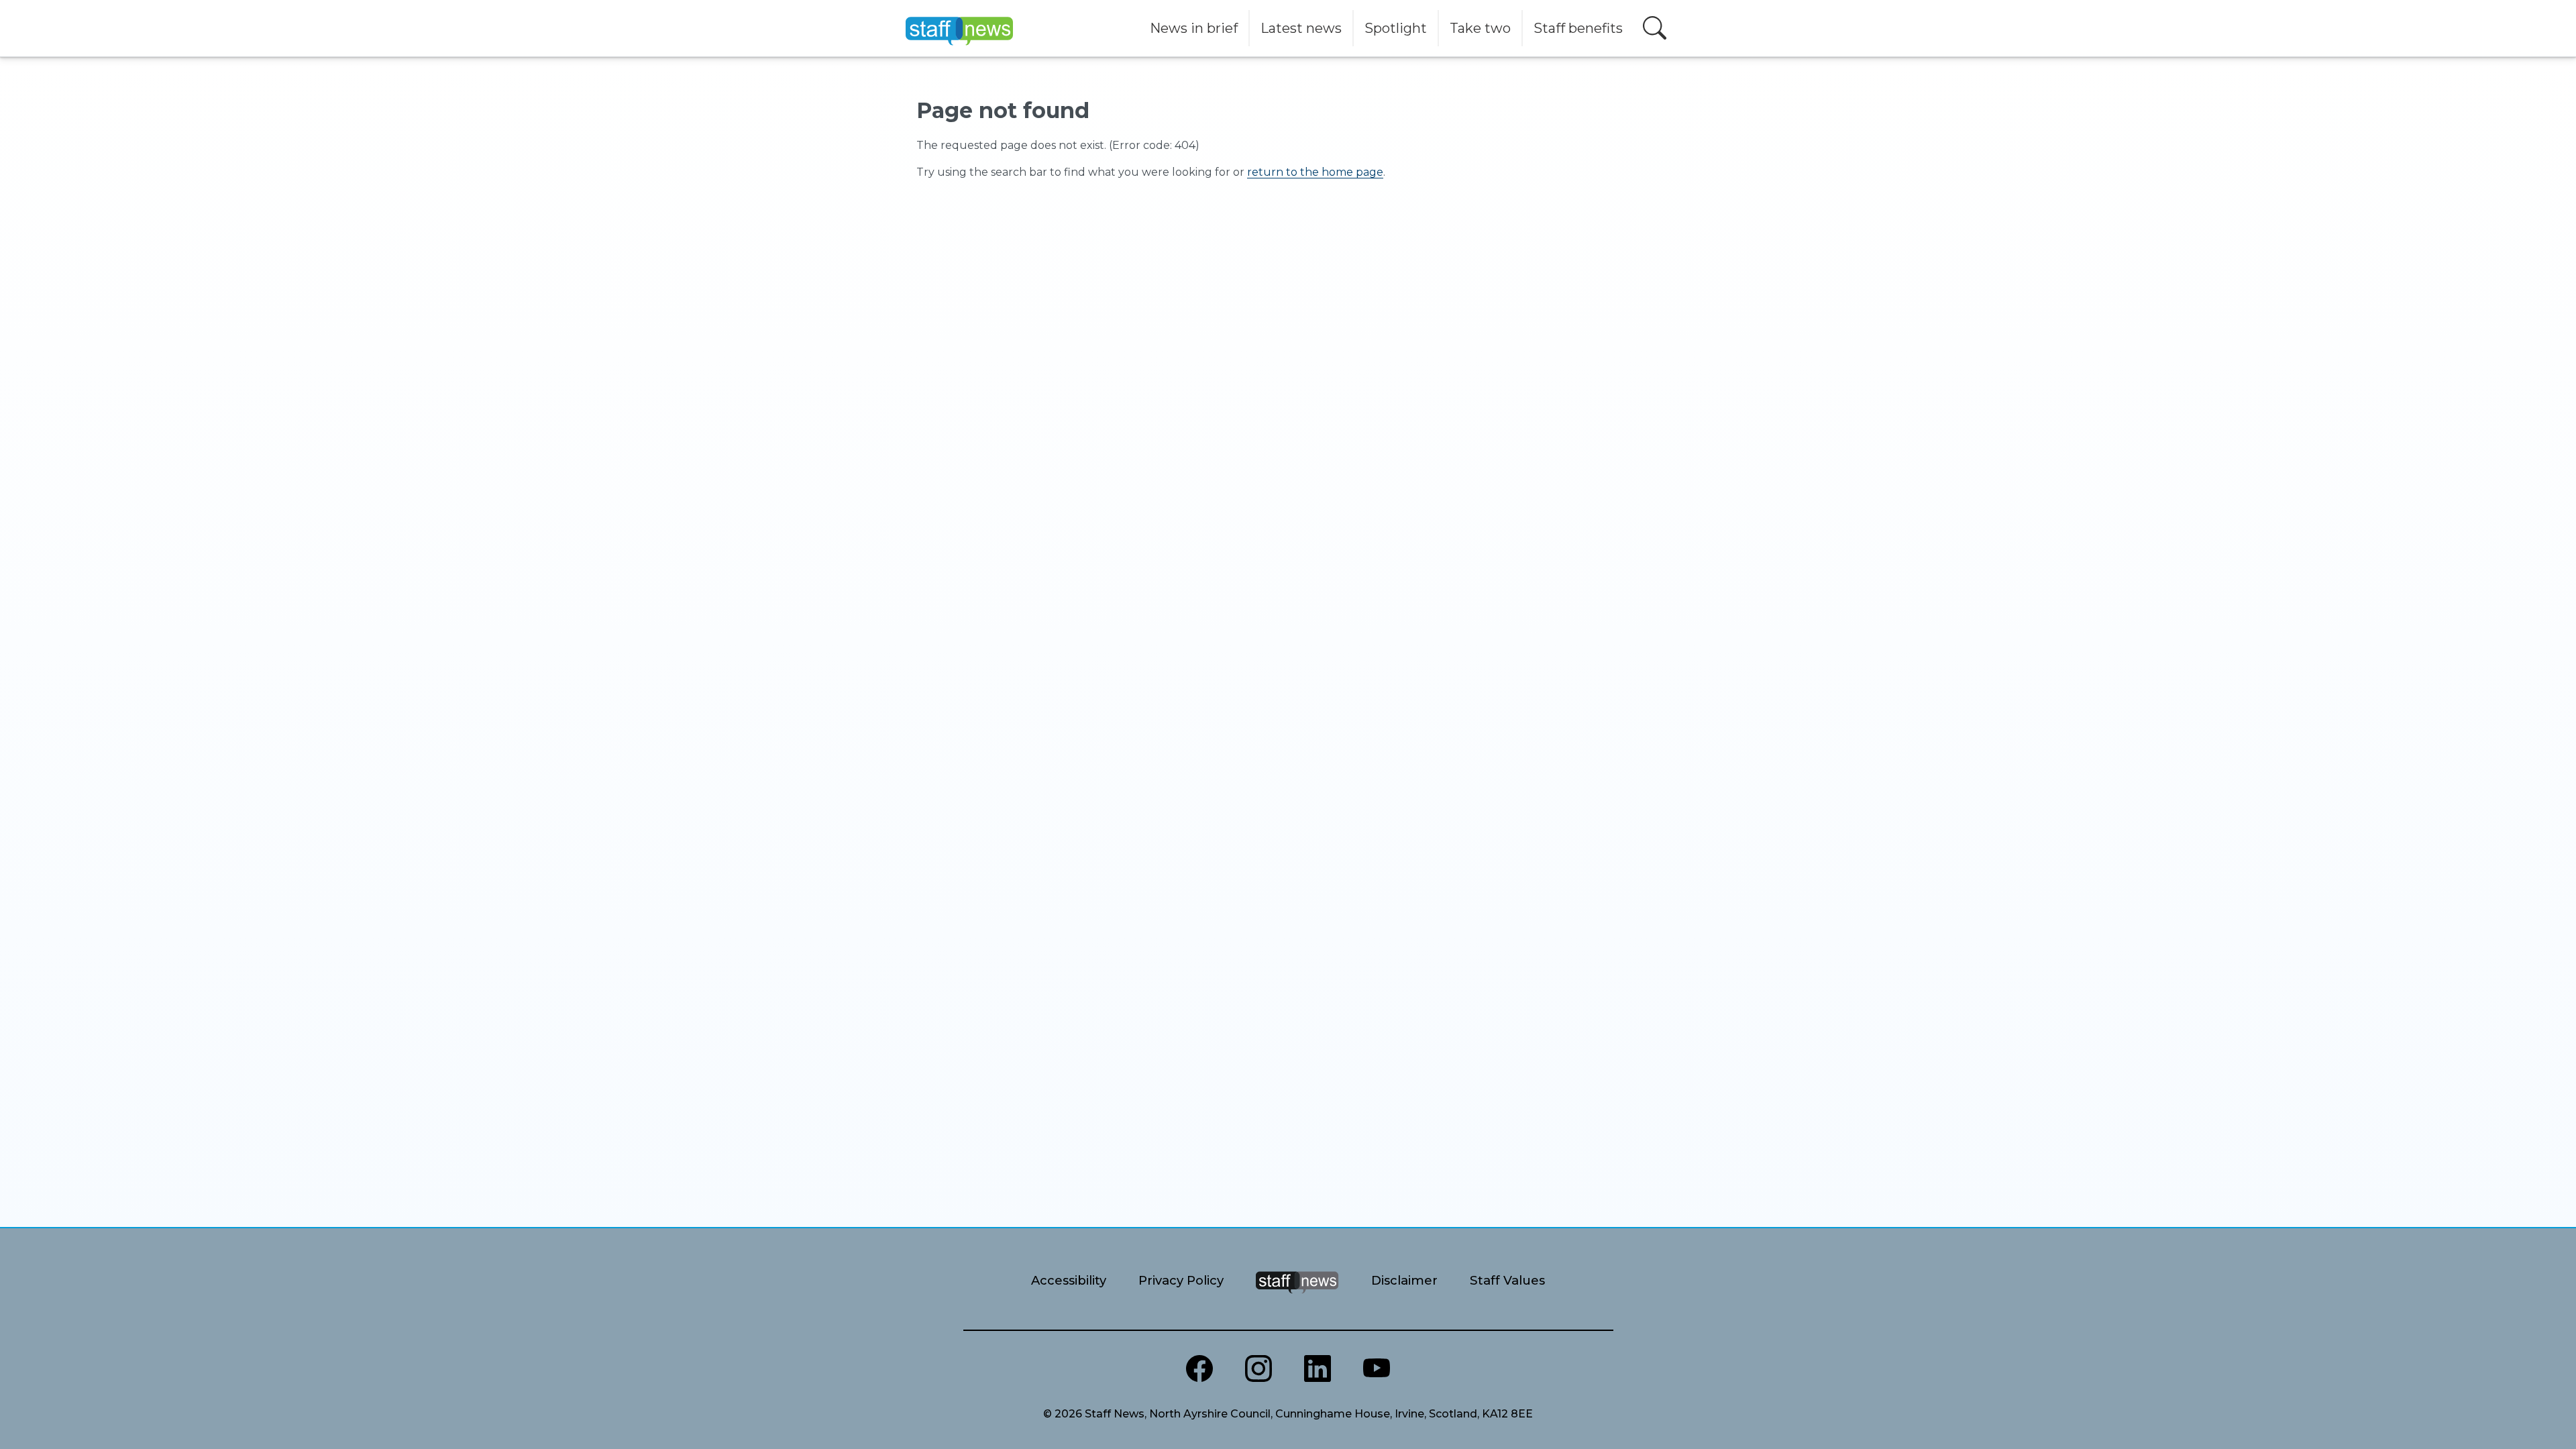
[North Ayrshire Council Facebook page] (1199, 1368)
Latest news (1301, 28)
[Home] (959, 28)
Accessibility (1069, 1280)
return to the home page (1315, 172)
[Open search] (1655, 28)
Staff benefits (1578, 28)
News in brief (1194, 28)
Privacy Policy (1181, 1280)
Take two (1480, 28)
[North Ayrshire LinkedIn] (1318, 1368)
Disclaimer (1404, 1280)
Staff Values (1507, 1280)
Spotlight (1396, 28)
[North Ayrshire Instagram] (1258, 1368)
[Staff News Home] (1297, 1299)
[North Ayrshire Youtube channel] (1377, 1368)
